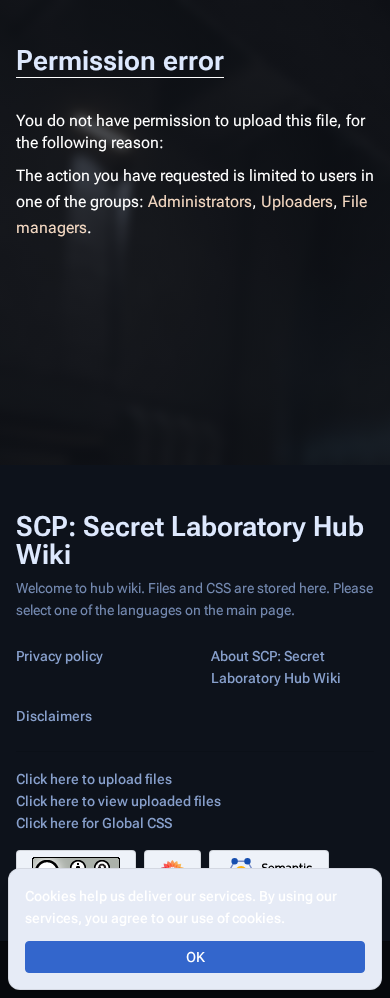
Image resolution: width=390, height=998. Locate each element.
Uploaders (297, 201)
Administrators (200, 201)
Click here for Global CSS (94, 823)
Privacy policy (59, 656)
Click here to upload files (94, 779)
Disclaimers (54, 716)
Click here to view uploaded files (118, 801)
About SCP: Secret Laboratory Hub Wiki (276, 667)
